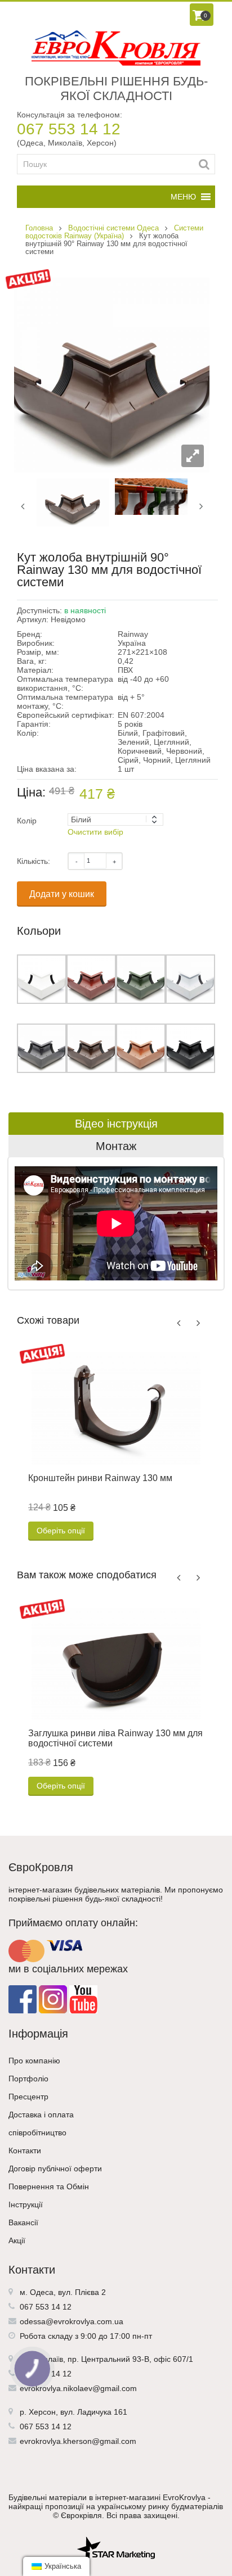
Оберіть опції (61, 1531)
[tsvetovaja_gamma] (151, 496)
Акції (17, 2240)
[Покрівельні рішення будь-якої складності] (116, 48)
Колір (27, 821)
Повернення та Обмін (49, 2186)
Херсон (42, 2412)
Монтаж (116, 1146)
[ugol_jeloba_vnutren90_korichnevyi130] (73, 502)
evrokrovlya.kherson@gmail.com (78, 2441)
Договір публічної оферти (55, 2168)
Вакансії (23, 2222)
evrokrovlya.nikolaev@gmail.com (78, 2388)
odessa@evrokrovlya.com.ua (72, 2321)
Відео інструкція (116, 1124)
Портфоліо (28, 2079)
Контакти (25, 2151)
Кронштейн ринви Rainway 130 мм (100, 1478)
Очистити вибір (95, 832)
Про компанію (34, 2061)
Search (204, 164)
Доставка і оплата (41, 2115)
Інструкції (26, 2204)
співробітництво (37, 2133)
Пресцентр (28, 2097)
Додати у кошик (62, 894)
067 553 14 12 (69, 129)
